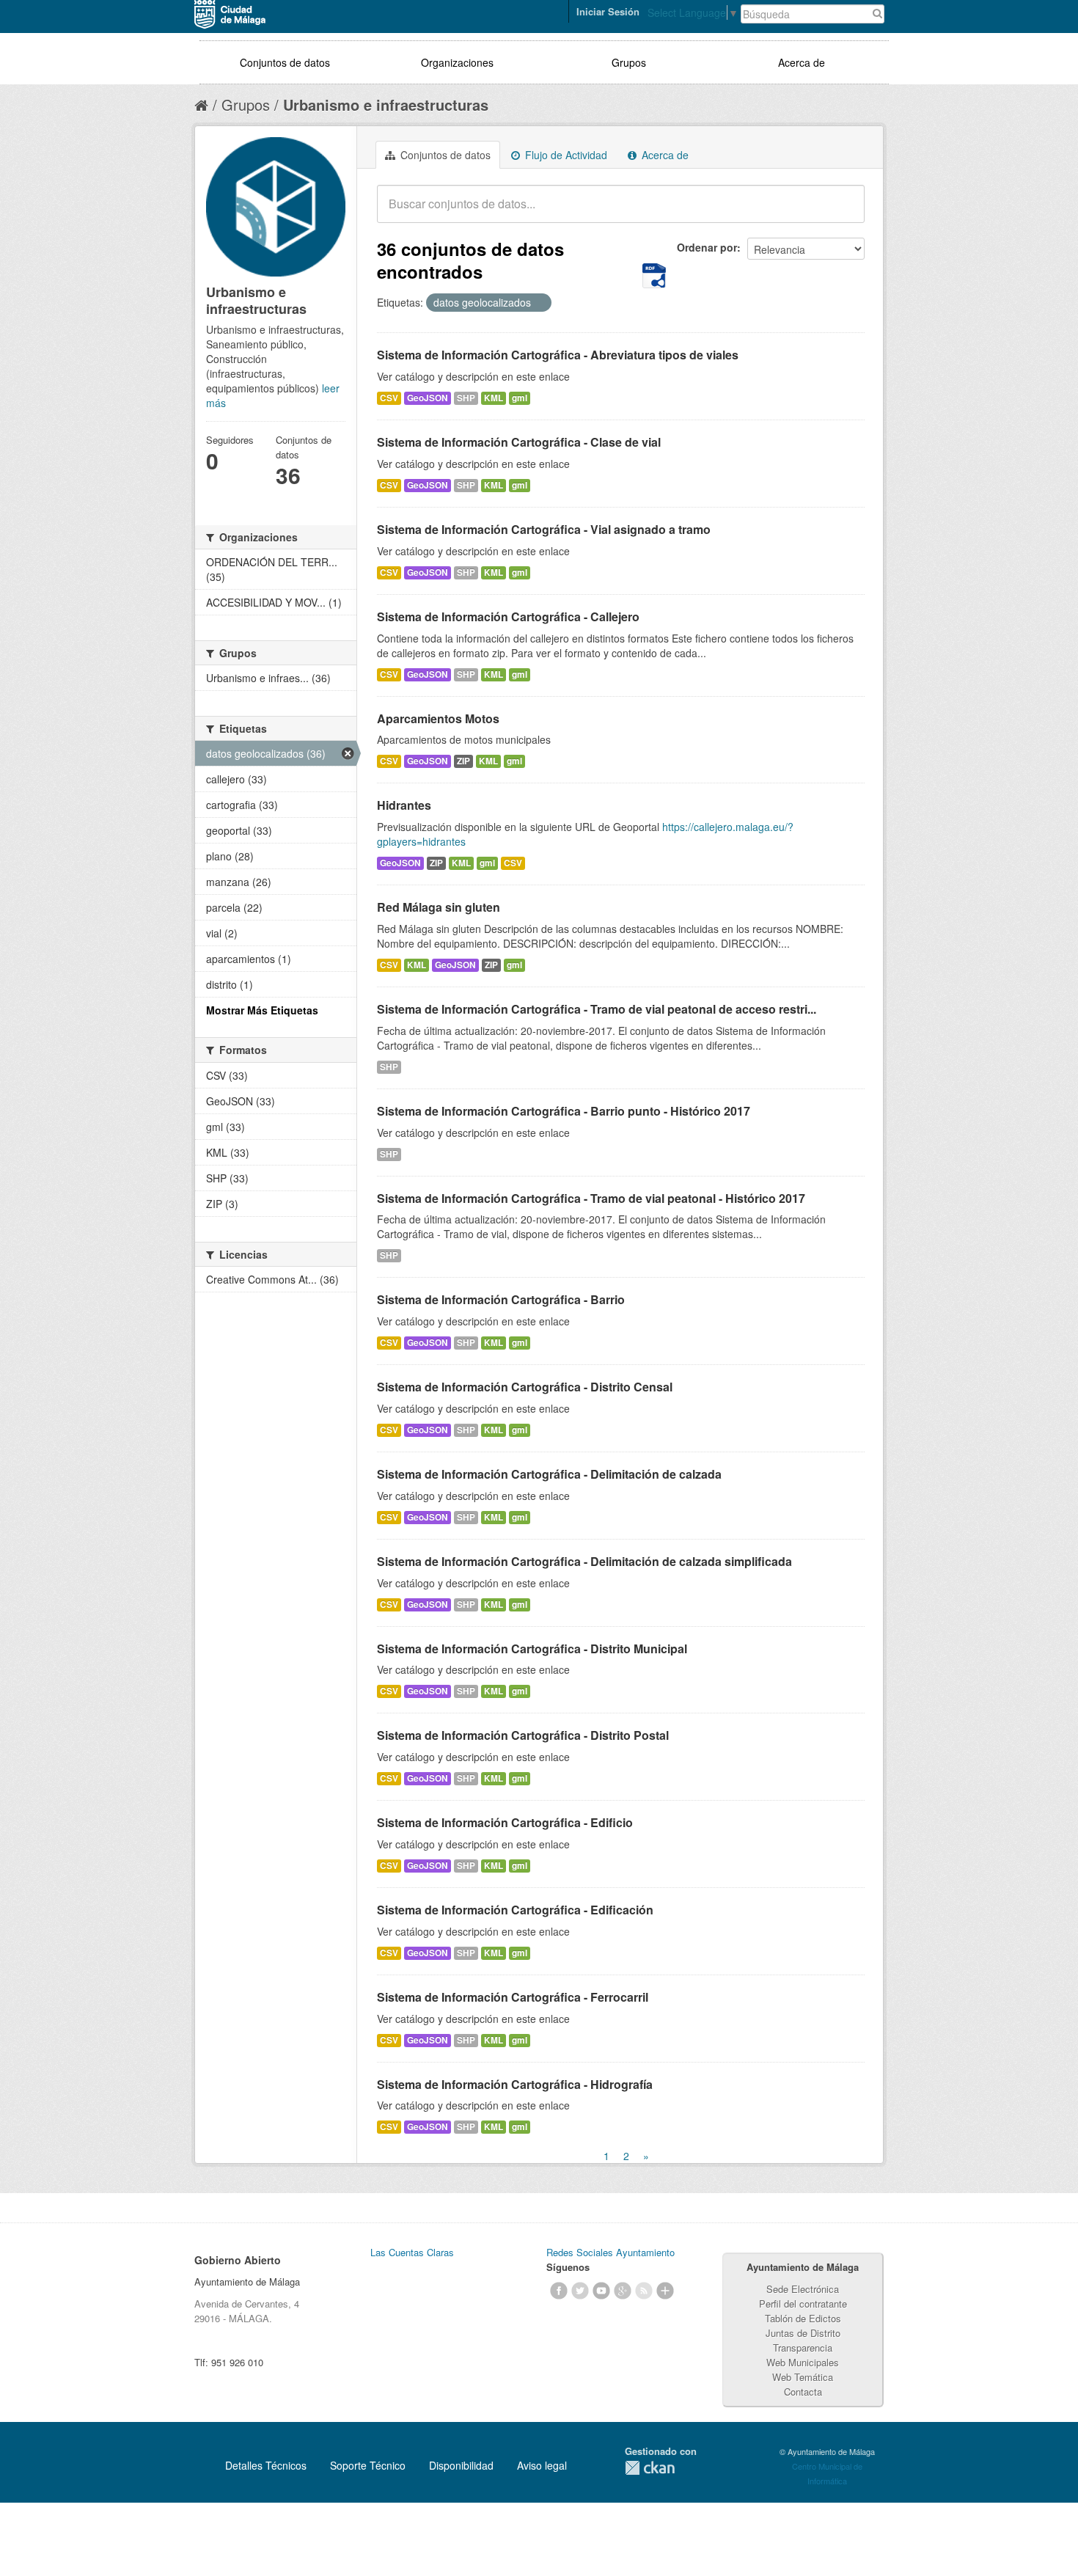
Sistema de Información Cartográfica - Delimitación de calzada (549, 1474)
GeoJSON (428, 398)
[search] (843, 212)
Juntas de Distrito (803, 2333)
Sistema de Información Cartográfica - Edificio (505, 1822)
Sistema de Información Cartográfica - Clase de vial (519, 442)
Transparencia (803, 2348)
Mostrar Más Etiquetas (262, 1010)
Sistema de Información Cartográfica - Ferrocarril (513, 1997)
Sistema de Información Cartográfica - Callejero (508, 616)
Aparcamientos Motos (438, 718)
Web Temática (803, 2377)
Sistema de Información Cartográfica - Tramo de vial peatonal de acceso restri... (597, 1009)
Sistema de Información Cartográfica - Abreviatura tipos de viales (558, 355)
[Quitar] (539, 303)
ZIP (463, 761)
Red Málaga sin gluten (439, 907)
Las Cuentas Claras (412, 2252)
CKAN (650, 2468)
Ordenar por (707, 247)
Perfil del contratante (803, 2304)
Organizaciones (457, 62)
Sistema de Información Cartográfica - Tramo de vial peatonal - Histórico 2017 (591, 1198)
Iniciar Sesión (608, 11)
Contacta (803, 2392)
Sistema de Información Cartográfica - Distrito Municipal (532, 1649)
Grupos (629, 62)
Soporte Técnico (368, 2465)
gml (520, 398)
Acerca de (802, 62)
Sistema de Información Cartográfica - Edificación (515, 1910)
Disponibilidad (461, 2465)
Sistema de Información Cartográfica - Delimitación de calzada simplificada (584, 1561)
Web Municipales (803, 2362)
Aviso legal (542, 2465)
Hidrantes (404, 805)
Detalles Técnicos (266, 2465)
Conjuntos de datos (285, 62)
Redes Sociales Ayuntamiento (610, 2252)
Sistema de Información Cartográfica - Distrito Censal (525, 1387)
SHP (466, 398)
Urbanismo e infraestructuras (386, 105)
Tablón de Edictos (803, 2318)
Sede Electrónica (803, 2289)
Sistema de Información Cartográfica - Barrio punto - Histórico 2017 (564, 1111)
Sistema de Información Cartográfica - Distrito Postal (523, 1735)
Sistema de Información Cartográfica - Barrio (501, 1299)
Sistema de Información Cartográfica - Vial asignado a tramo (544, 529)
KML (494, 398)
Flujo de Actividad (565, 155)
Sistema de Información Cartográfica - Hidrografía (515, 2084)
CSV (389, 398)
